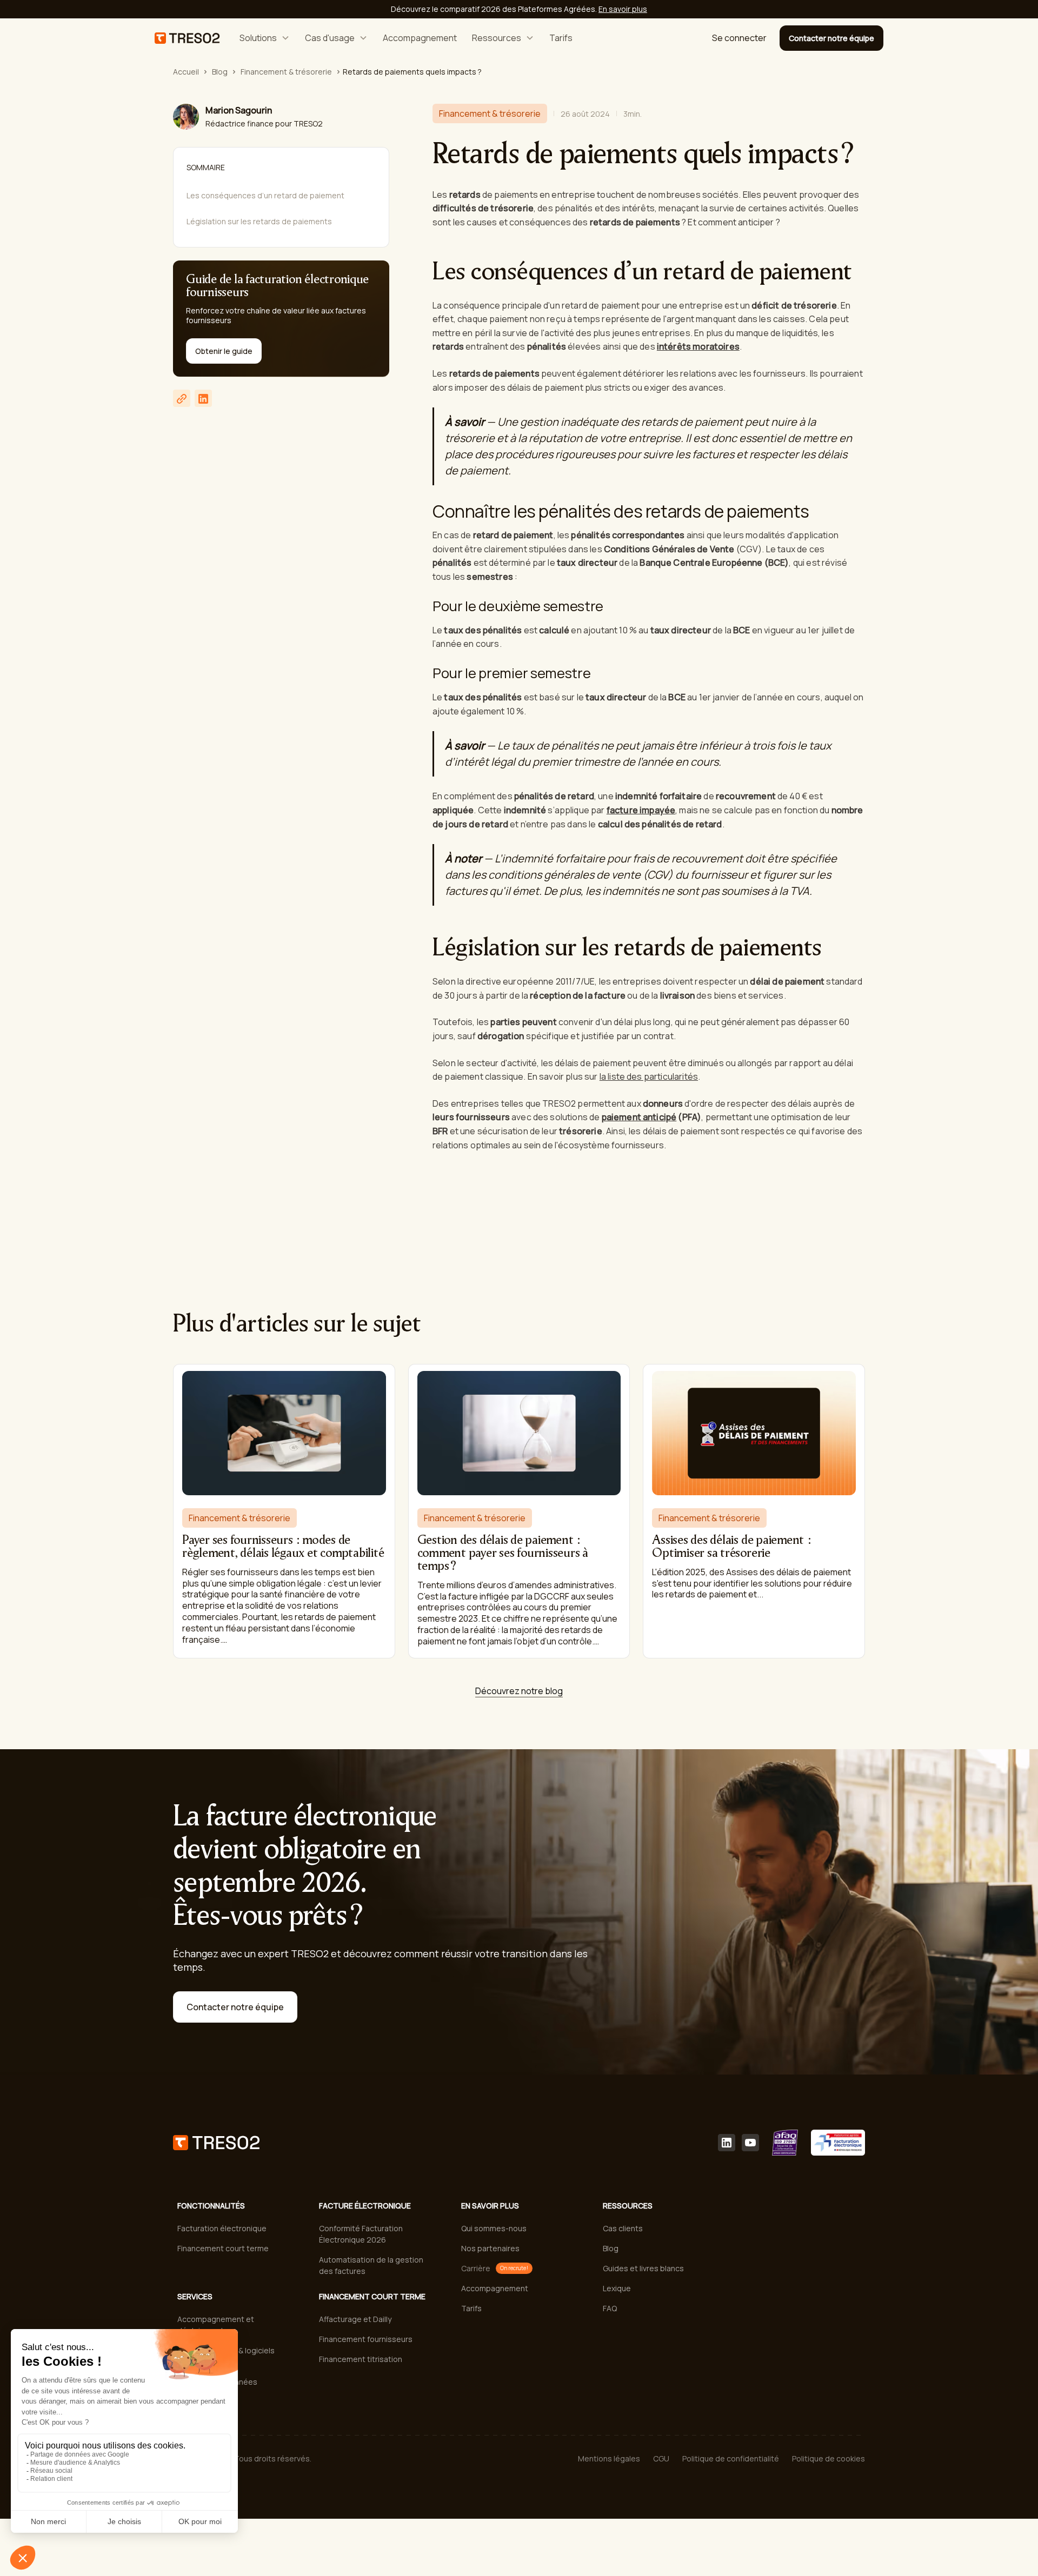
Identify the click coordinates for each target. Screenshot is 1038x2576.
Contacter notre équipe (831, 38)
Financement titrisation (361, 2359)
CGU (661, 2458)
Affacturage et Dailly (355, 2319)
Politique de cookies (829, 2458)
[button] (265, 38)
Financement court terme (223, 2248)
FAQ (610, 2308)
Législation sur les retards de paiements (259, 221)
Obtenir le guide (224, 352)
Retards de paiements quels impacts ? (412, 72)
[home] (187, 38)
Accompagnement (420, 38)
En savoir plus (623, 9)
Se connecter (739, 38)
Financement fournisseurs (366, 2339)
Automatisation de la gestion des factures (371, 2265)
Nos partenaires (490, 2248)
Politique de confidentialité (731, 2458)
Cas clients (623, 2228)
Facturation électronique (222, 2228)
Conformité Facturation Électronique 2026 (361, 2234)
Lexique (617, 2288)
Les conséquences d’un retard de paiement (265, 195)
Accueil (186, 72)
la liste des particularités (649, 1076)
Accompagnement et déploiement (216, 2325)
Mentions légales (609, 2458)
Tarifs (561, 38)
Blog (220, 72)
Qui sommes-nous (494, 2228)
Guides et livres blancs (643, 2268)
